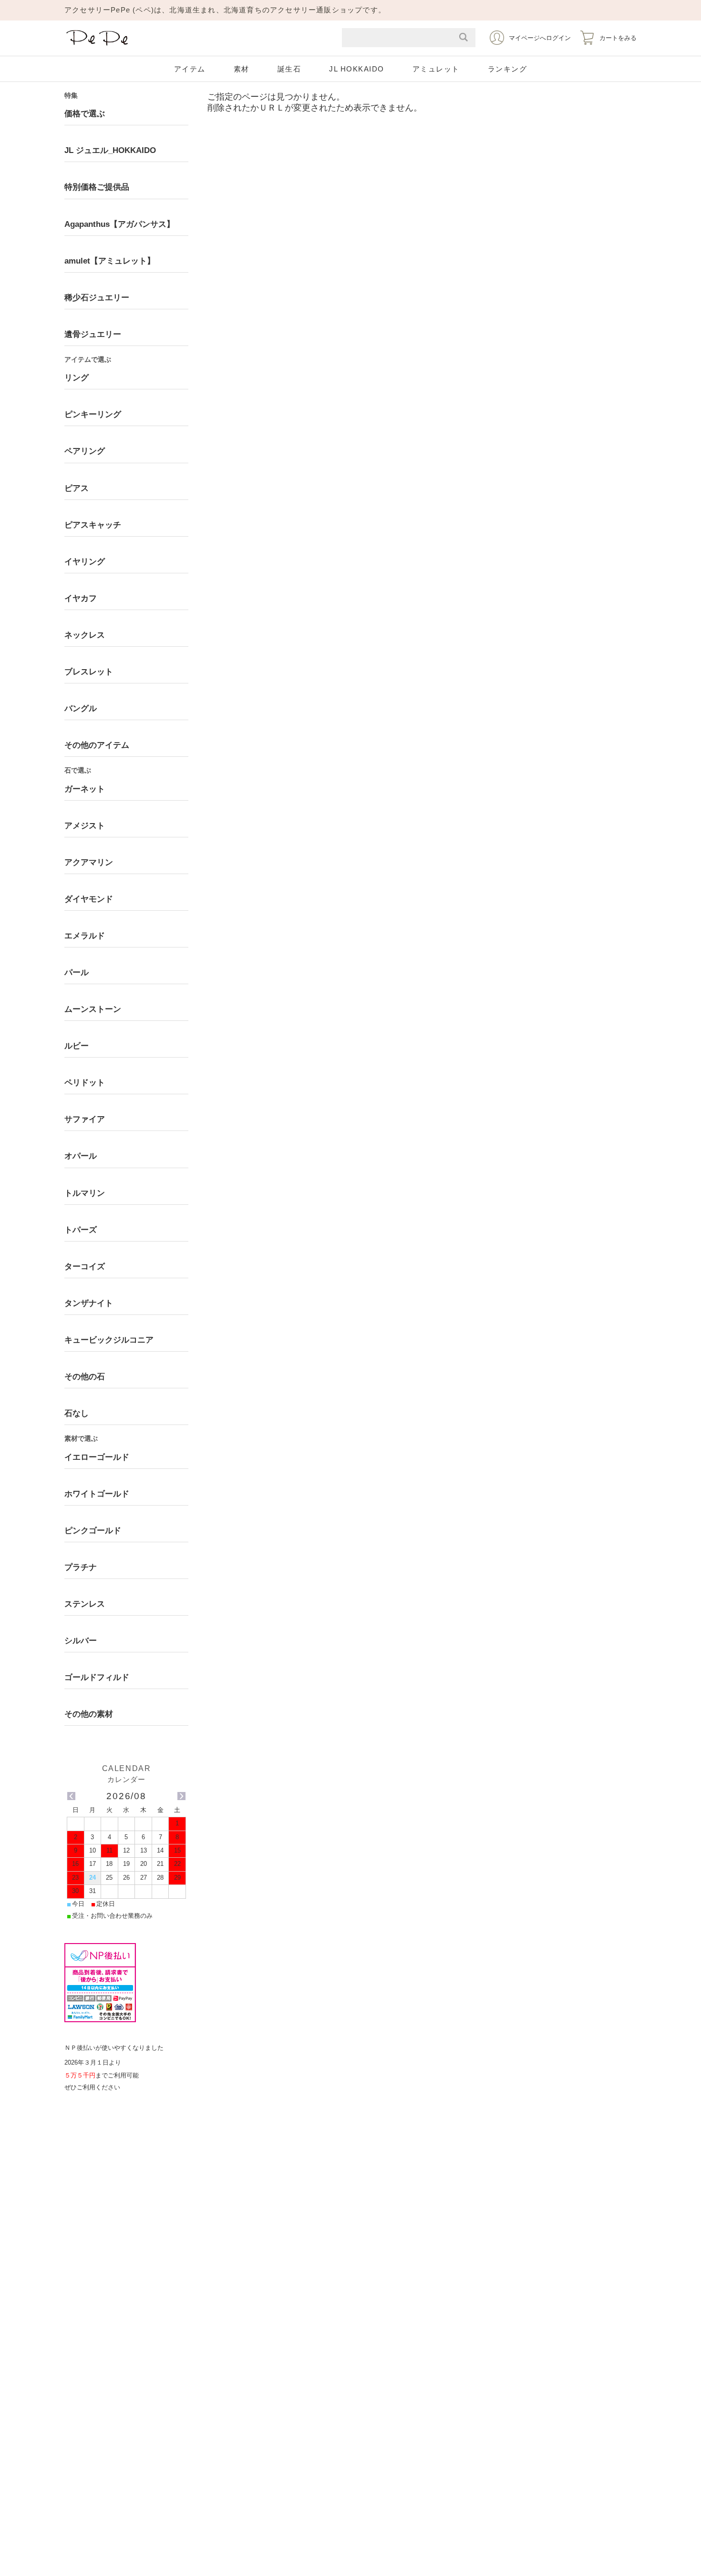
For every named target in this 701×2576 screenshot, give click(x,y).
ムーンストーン (93, 1009)
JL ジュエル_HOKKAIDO (110, 150)
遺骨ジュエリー (93, 334)
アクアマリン (89, 862)
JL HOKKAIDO (357, 69)
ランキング (508, 69)
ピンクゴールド (93, 1531)
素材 (242, 69)
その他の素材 (89, 1714)
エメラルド (85, 936)
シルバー (81, 1641)
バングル (81, 708)
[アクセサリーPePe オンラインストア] (98, 46)
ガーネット (85, 789)
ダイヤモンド (89, 899)
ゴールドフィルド (97, 1677)
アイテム (190, 69)
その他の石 (85, 1377)
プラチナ (81, 1567)
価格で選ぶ (85, 114)
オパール (81, 1156)
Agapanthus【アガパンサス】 (119, 224)
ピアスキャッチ (93, 525)
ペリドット (85, 1083)
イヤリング (85, 562)
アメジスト (85, 826)
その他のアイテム (97, 745)
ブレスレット (89, 672)
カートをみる (618, 38)
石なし (77, 1413)
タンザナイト (89, 1303)
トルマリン (85, 1193)
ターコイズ (85, 1267)
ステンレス (85, 1604)
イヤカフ (81, 598)
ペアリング (85, 451)
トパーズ (81, 1230)
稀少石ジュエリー (97, 298)
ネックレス (85, 635)
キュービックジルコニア (109, 1340)
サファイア (85, 1119)
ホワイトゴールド (97, 1494)
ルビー (77, 1046)
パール (77, 972)
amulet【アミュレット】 (110, 261)
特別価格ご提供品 (97, 187)
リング (77, 378)
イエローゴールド (97, 1457)
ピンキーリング (93, 414)
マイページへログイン (540, 38)
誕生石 (289, 69)
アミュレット (436, 69)
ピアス (77, 488)
